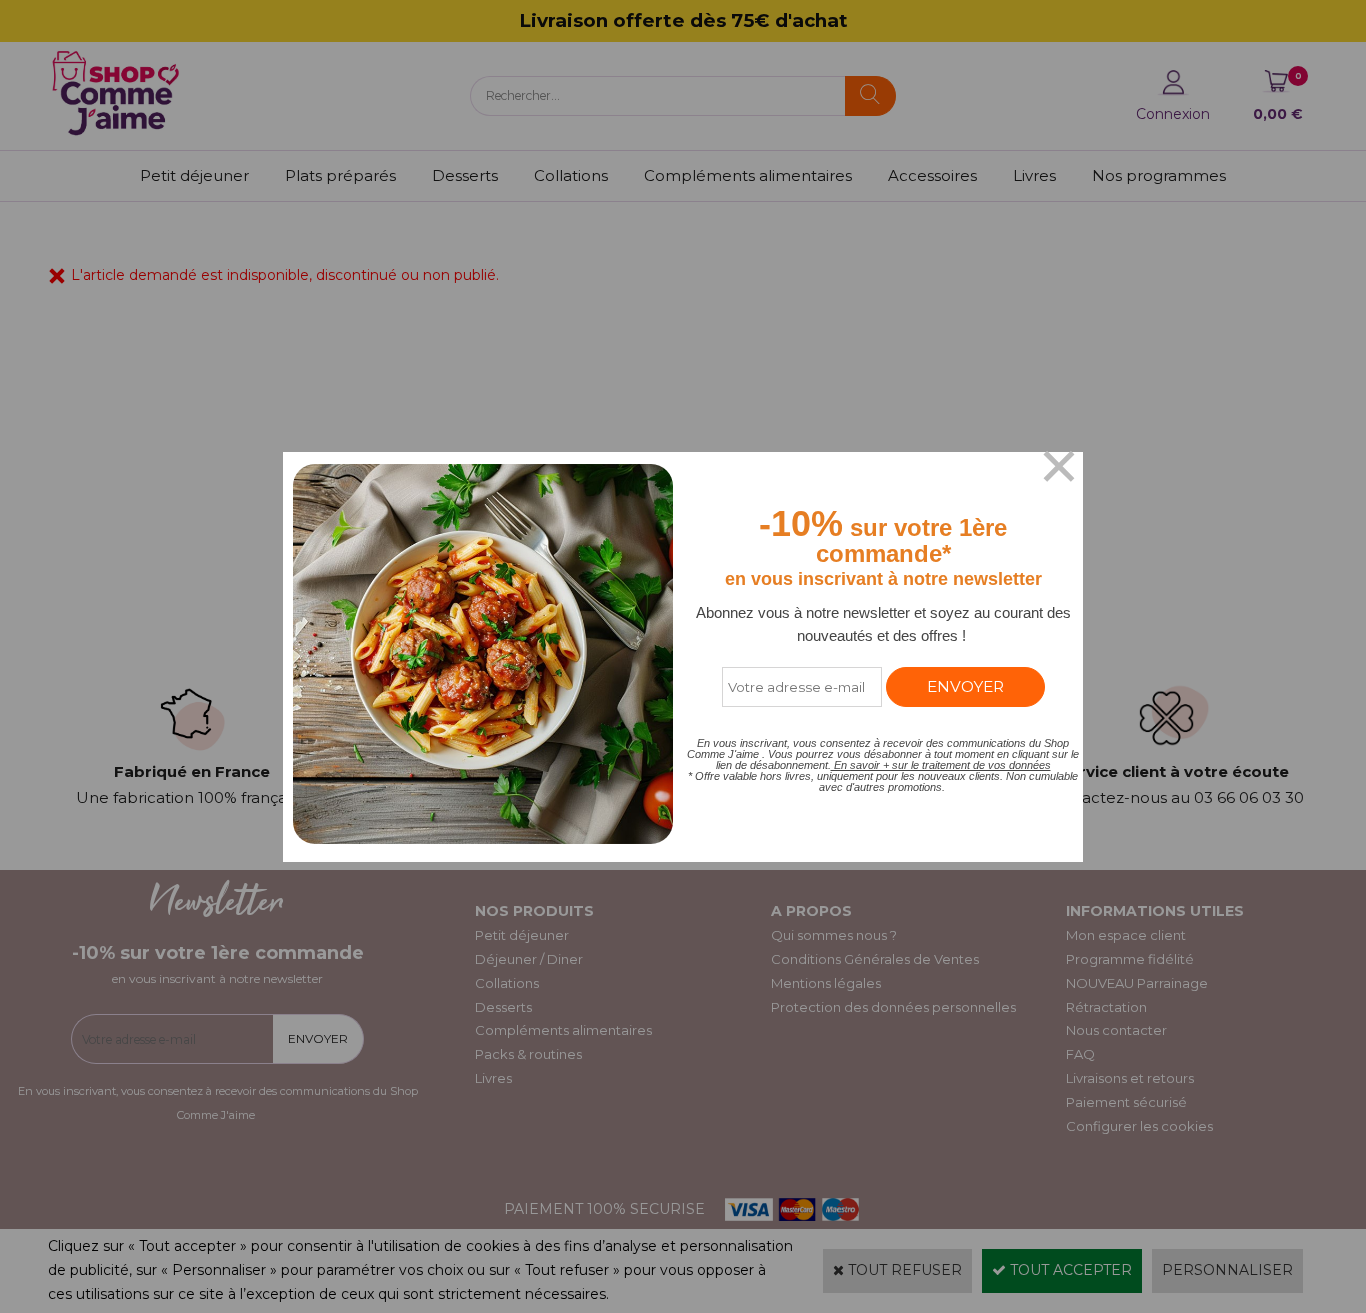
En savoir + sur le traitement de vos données (941, 765)
